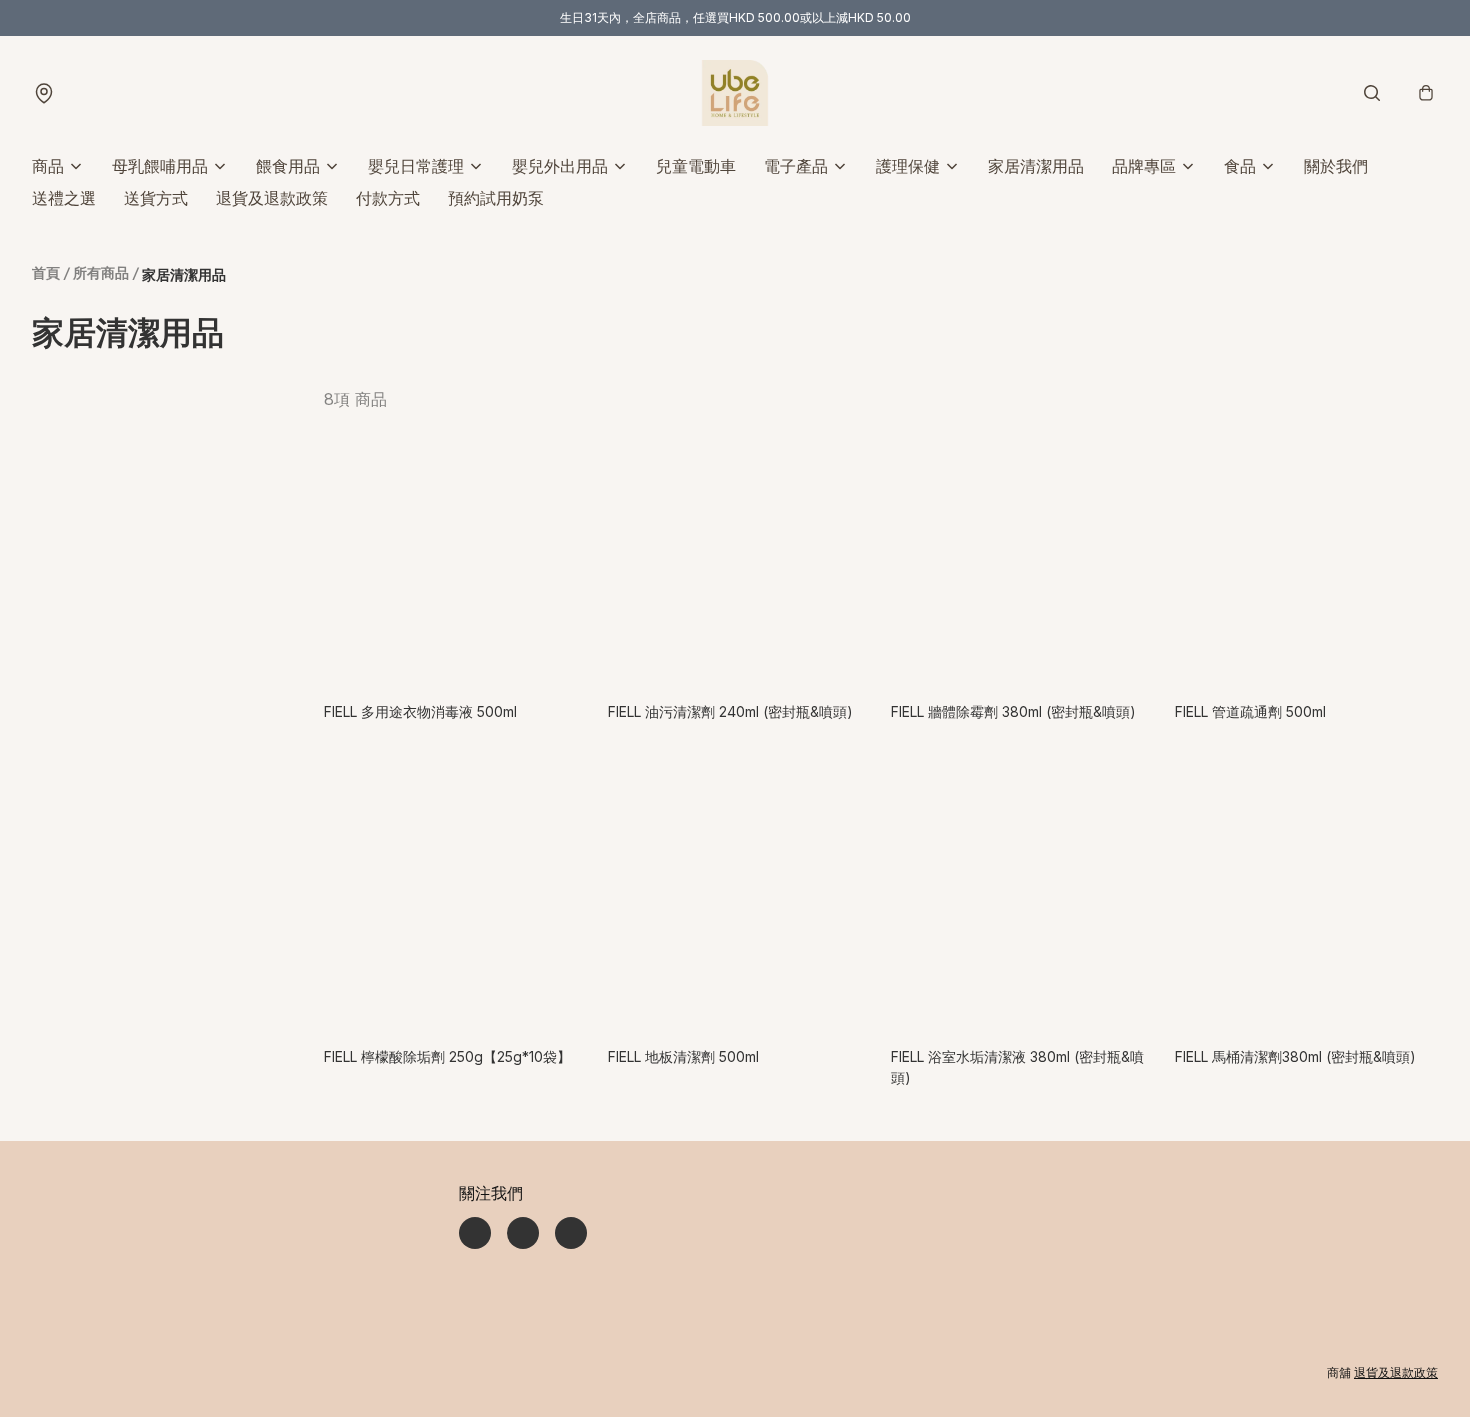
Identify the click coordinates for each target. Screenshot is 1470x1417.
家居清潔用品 (1036, 166)
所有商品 (101, 272)
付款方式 (388, 198)
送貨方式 (156, 198)
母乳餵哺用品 (160, 166)
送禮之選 (64, 198)
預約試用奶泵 (496, 198)
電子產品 (796, 166)
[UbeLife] (735, 93)
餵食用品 (288, 166)
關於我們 (1336, 166)
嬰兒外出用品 (560, 166)
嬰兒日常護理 (416, 166)
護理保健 (908, 166)
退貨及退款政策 (272, 198)
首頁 (46, 272)
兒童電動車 (696, 166)
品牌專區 (1144, 166)
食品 (1240, 166)
